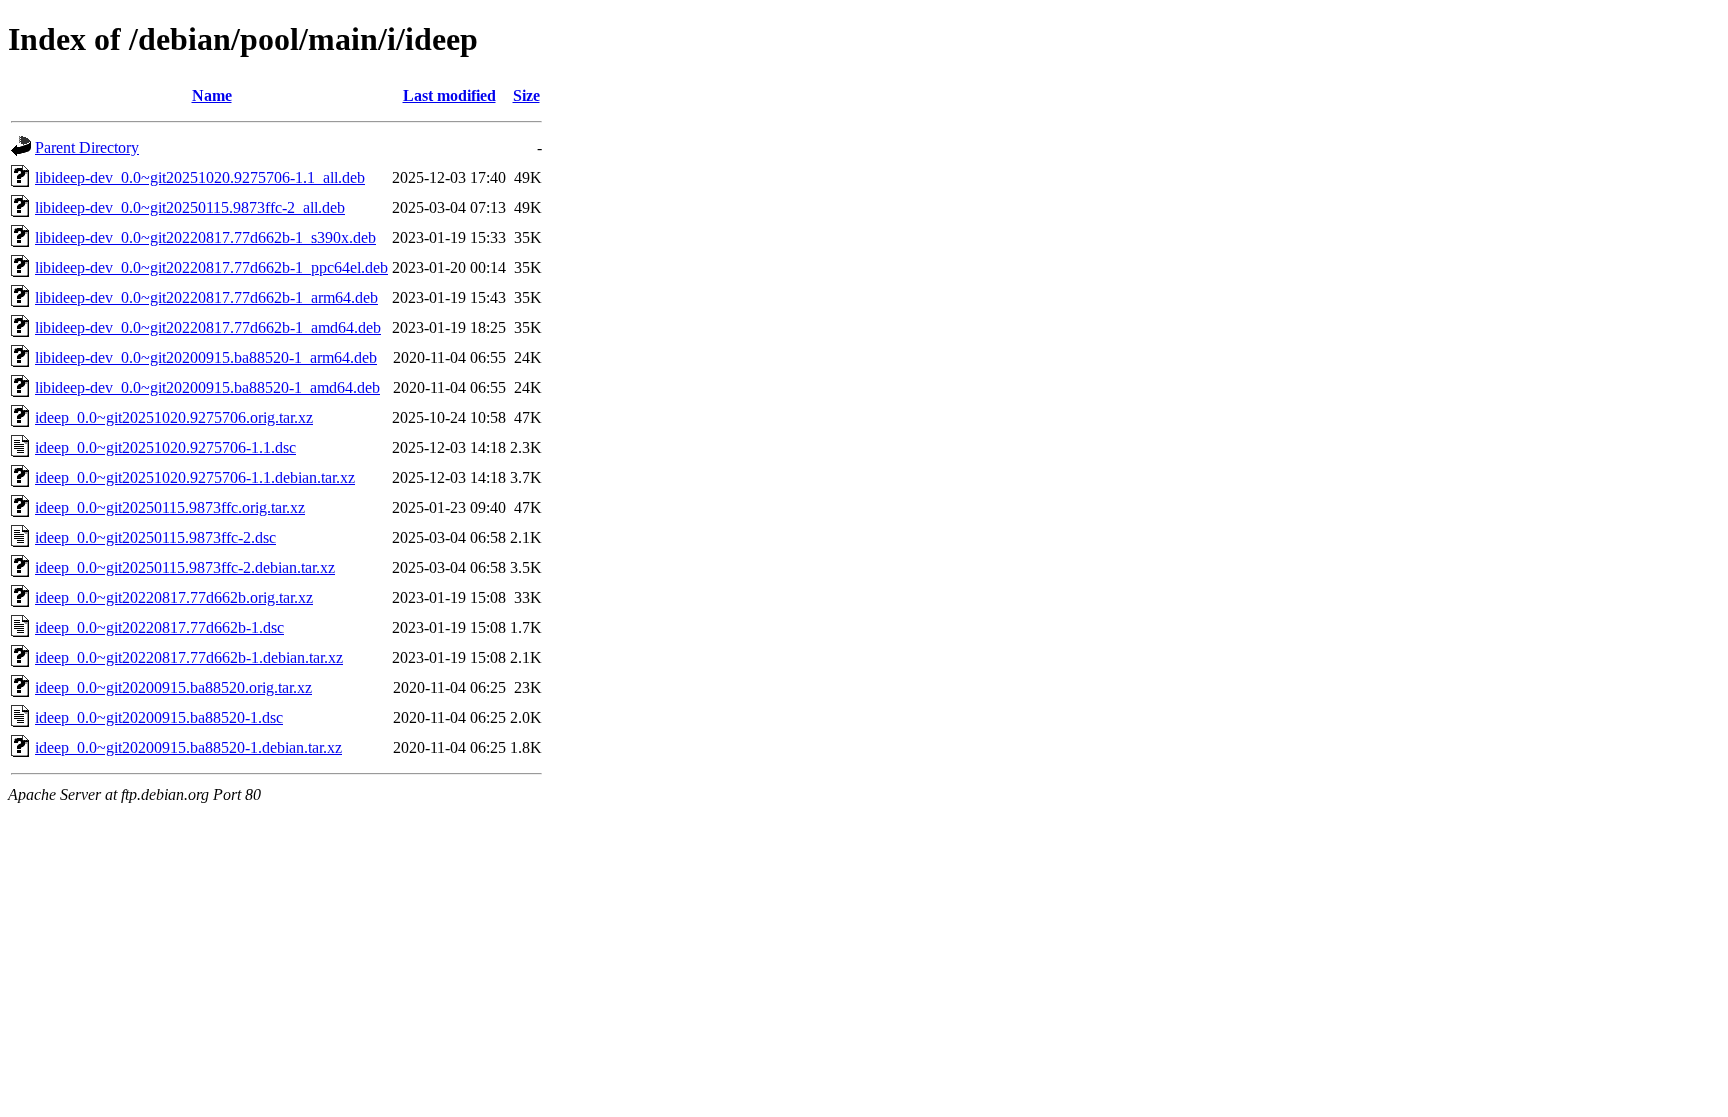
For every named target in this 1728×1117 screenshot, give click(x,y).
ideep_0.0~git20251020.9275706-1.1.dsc (165, 447)
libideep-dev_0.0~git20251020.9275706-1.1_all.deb (200, 177)
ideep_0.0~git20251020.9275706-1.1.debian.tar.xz (195, 477)
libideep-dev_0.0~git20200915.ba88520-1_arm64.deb (206, 357)
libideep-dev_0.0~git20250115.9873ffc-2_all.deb (190, 207)
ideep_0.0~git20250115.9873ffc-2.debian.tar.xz (185, 567)
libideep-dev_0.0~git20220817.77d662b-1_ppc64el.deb (211, 267)
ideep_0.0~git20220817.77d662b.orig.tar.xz (174, 597)
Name (212, 95)
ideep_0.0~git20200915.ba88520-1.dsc (159, 717)
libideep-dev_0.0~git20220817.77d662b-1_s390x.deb (205, 237)
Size (526, 95)
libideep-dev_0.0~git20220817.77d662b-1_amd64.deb (208, 327)
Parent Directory (87, 147)
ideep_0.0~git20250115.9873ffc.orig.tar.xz (170, 507)
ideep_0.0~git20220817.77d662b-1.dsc (159, 627)
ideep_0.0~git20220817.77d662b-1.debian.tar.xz (189, 657)
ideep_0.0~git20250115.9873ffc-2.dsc (155, 537)
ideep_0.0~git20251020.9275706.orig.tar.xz (174, 417)
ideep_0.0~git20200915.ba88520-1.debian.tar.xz (188, 747)
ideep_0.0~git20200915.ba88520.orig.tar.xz (173, 687)
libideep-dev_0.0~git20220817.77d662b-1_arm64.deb (206, 297)
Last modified (449, 95)
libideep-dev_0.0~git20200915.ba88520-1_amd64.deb (207, 387)
